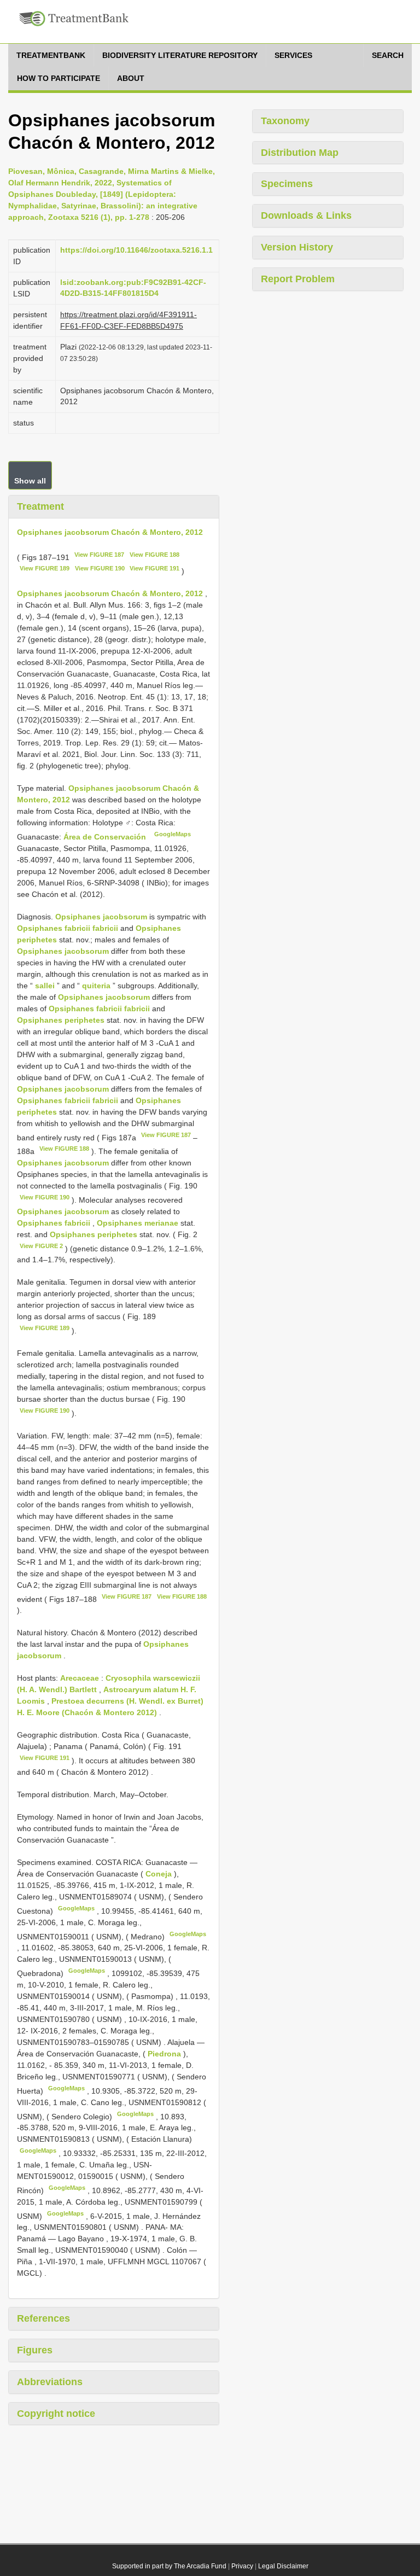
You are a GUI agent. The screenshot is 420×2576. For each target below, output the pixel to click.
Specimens (287, 184)
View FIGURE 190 (100, 568)
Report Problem (298, 279)
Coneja (160, 1874)
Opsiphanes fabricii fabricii (68, 928)
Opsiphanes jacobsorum (101, 917)
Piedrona (165, 2054)
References (43, 2318)
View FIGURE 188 (154, 555)
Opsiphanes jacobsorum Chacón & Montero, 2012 (110, 532)
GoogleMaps (173, 834)
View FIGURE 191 (154, 568)
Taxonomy (285, 121)
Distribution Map (300, 153)
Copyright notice (56, 2414)
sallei (45, 986)
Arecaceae (80, 1678)
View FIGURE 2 (41, 1246)
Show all (30, 481)
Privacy (242, 2566)
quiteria (96, 986)
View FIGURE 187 (99, 555)
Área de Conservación (106, 837)
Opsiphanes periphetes (61, 1020)
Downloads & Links (306, 215)
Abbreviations (50, 2382)
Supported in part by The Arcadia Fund (169, 2566)
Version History (297, 247)
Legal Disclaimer (283, 2566)
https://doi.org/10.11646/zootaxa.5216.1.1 (136, 250)
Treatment (40, 506)
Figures (35, 2350)
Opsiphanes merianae (138, 1223)
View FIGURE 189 (45, 568)
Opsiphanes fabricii (54, 1223)
